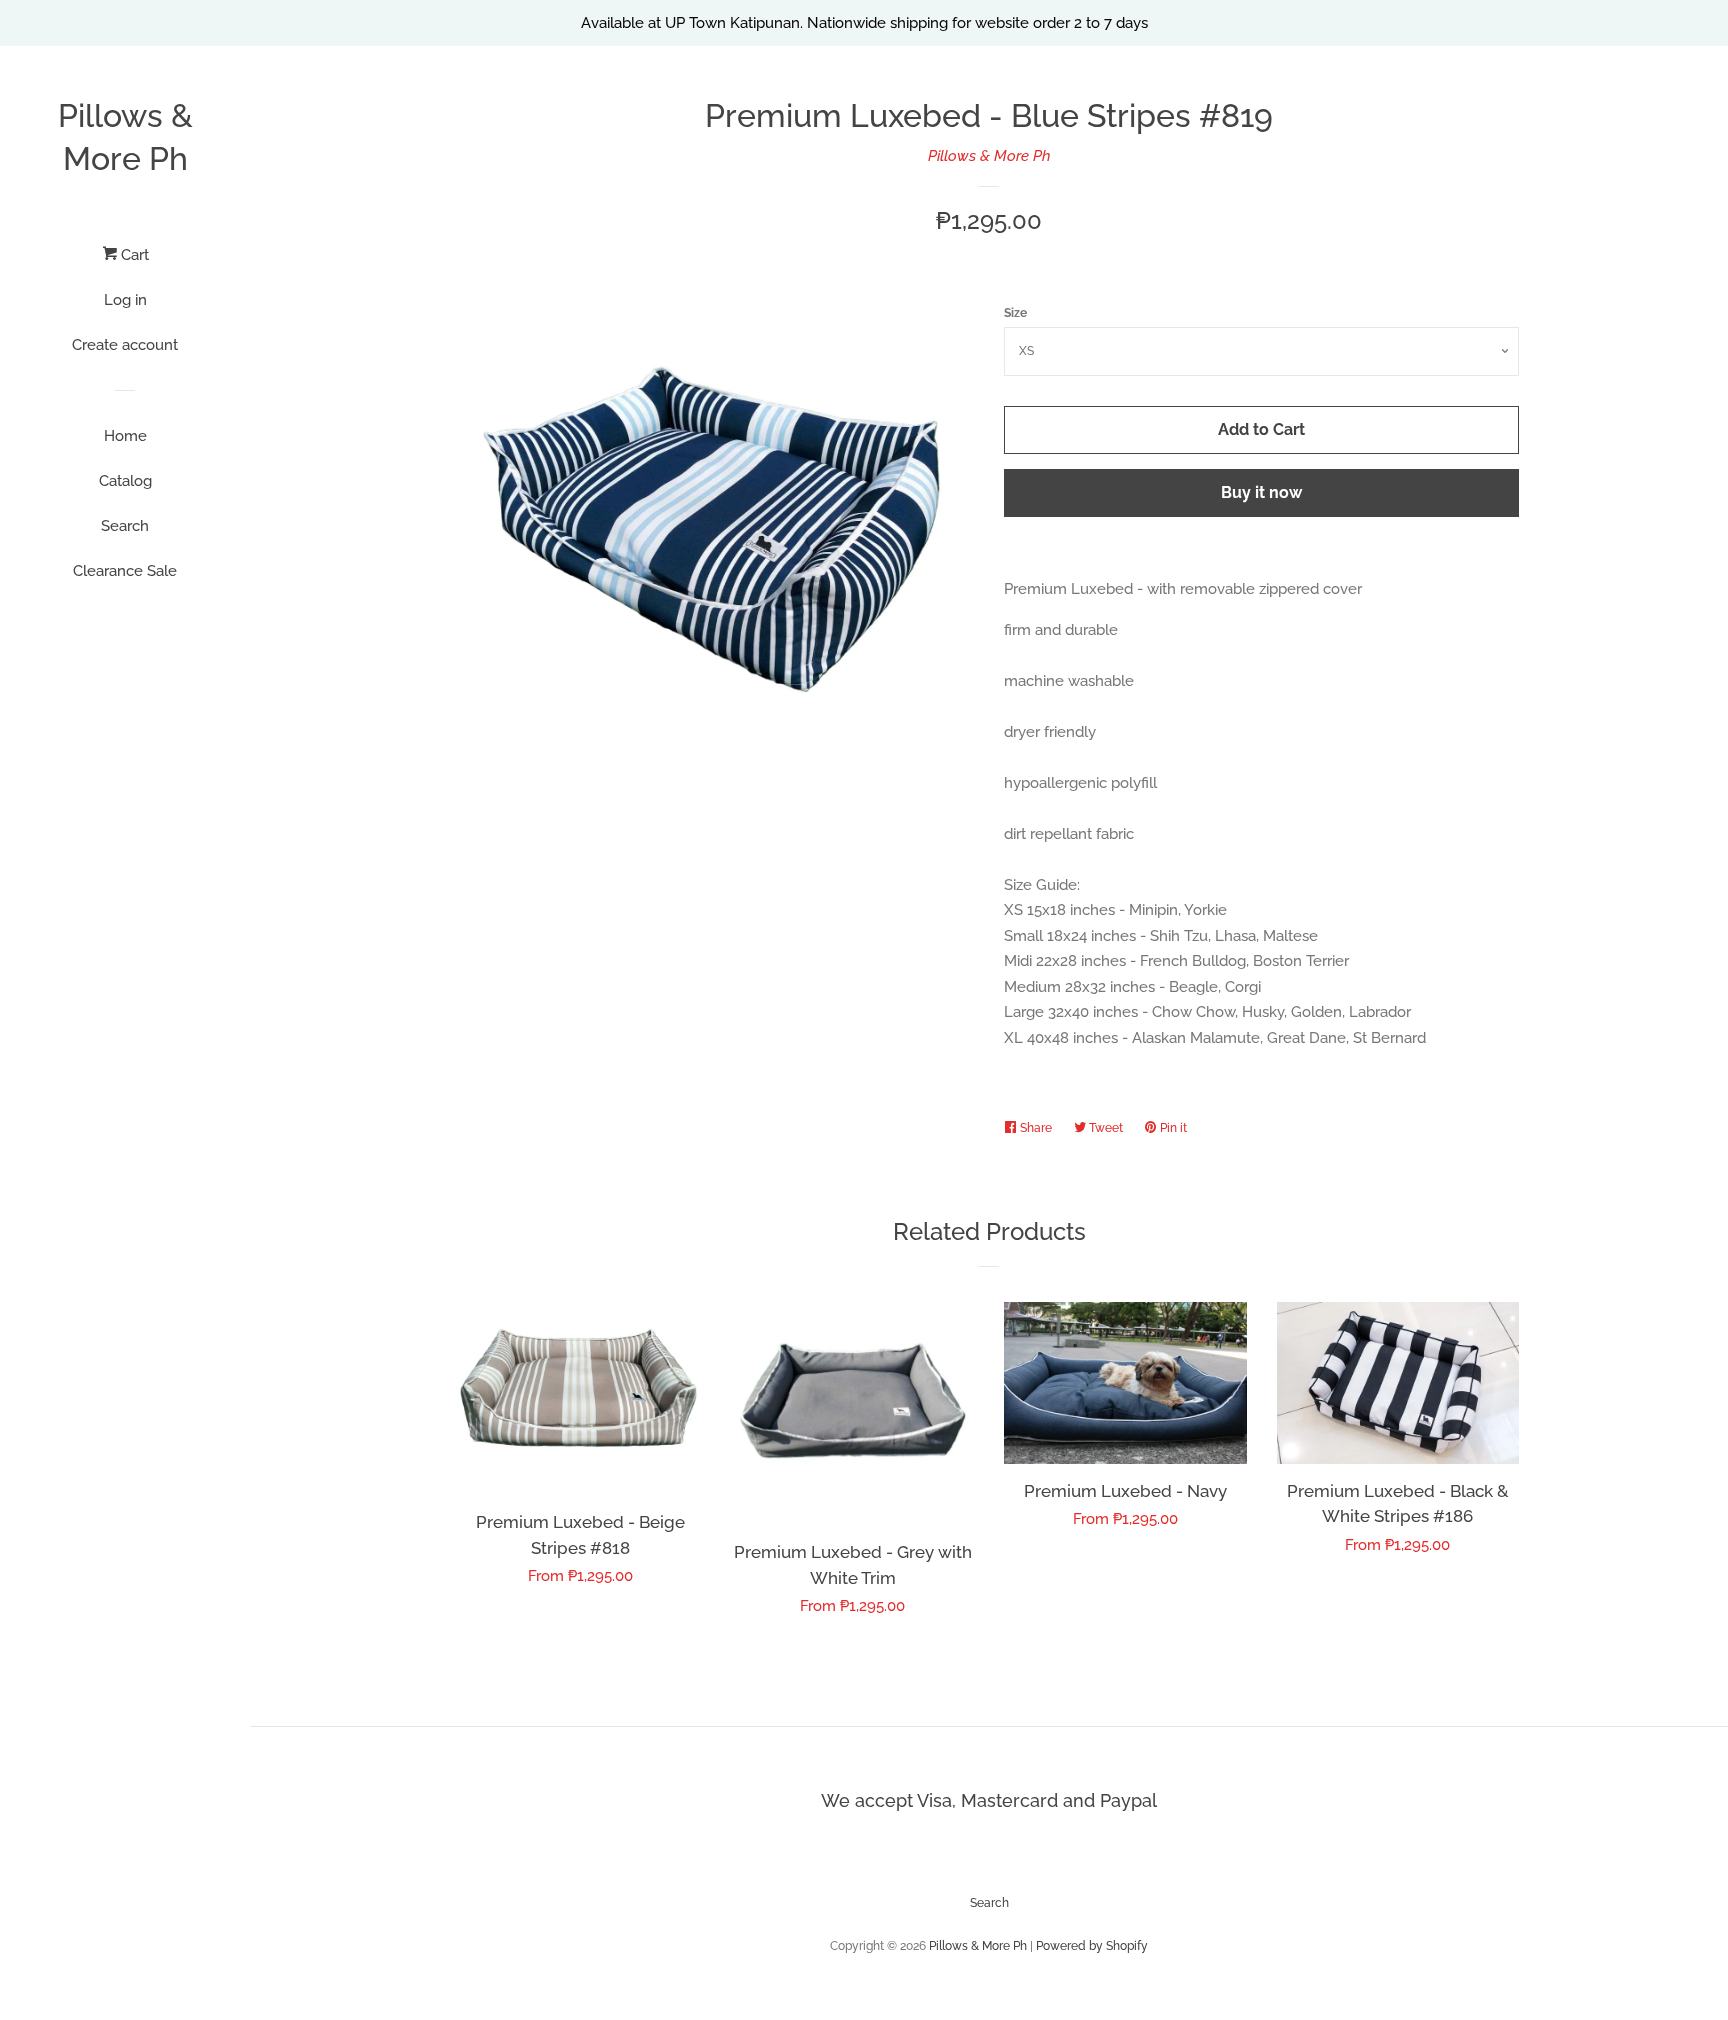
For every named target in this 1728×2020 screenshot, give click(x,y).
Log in (125, 300)
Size (1015, 313)
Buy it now (1261, 492)
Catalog (125, 481)
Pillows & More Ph (125, 137)
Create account (125, 345)
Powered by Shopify (1092, 1946)
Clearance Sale (125, 571)
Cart (133, 255)
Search (125, 526)
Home (125, 436)
